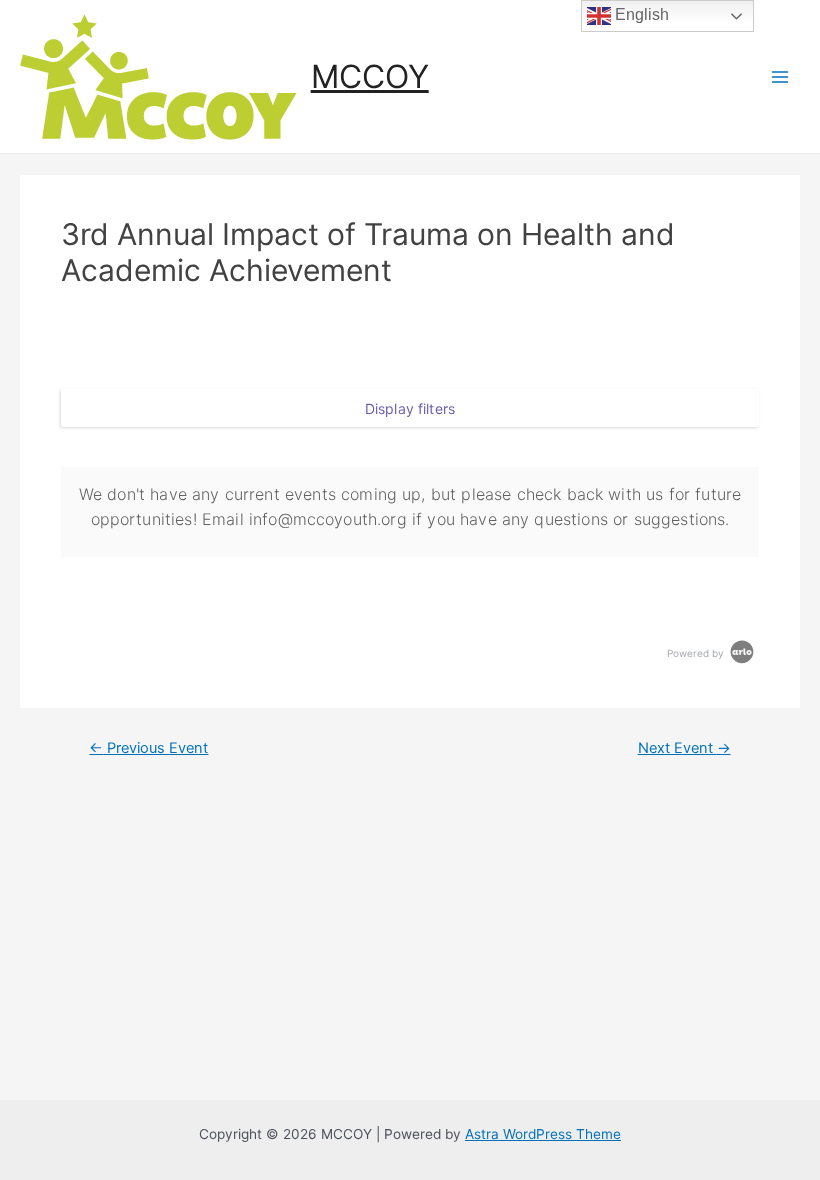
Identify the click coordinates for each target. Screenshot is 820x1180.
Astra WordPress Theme (543, 1134)
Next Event (684, 748)
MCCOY (370, 76)
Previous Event (148, 748)
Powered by (697, 653)
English (640, 14)
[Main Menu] (780, 76)
